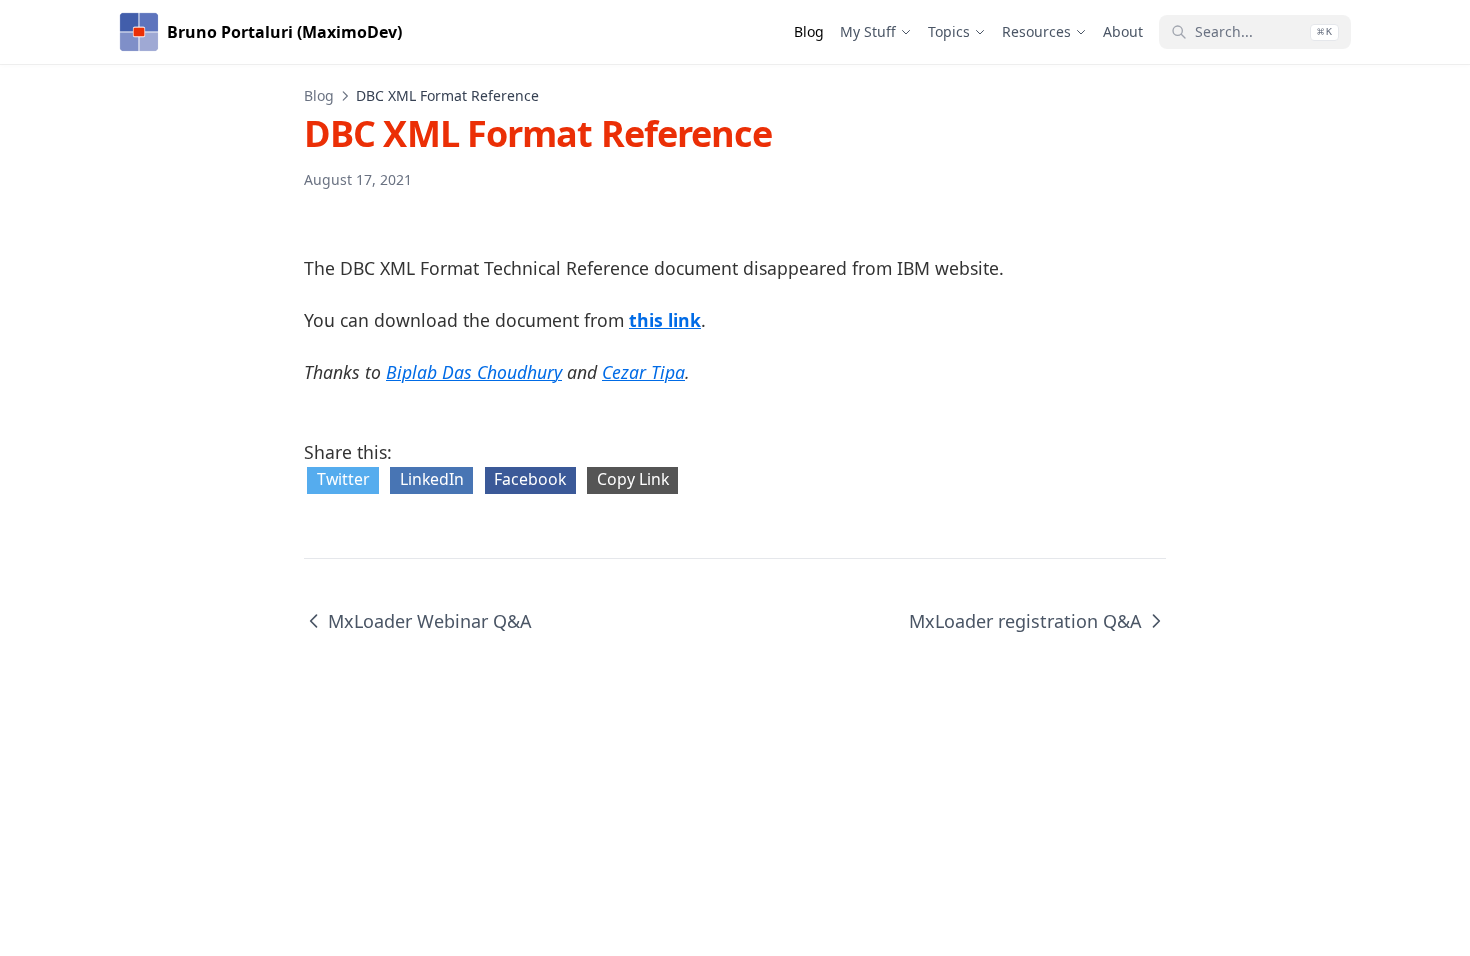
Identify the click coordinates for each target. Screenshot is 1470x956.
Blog (319, 95)
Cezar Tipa (643, 372)
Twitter (343, 479)
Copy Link (633, 479)
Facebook (530, 479)
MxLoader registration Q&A (1025, 621)
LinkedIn (432, 479)
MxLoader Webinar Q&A (430, 621)
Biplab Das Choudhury (474, 372)
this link (665, 320)
